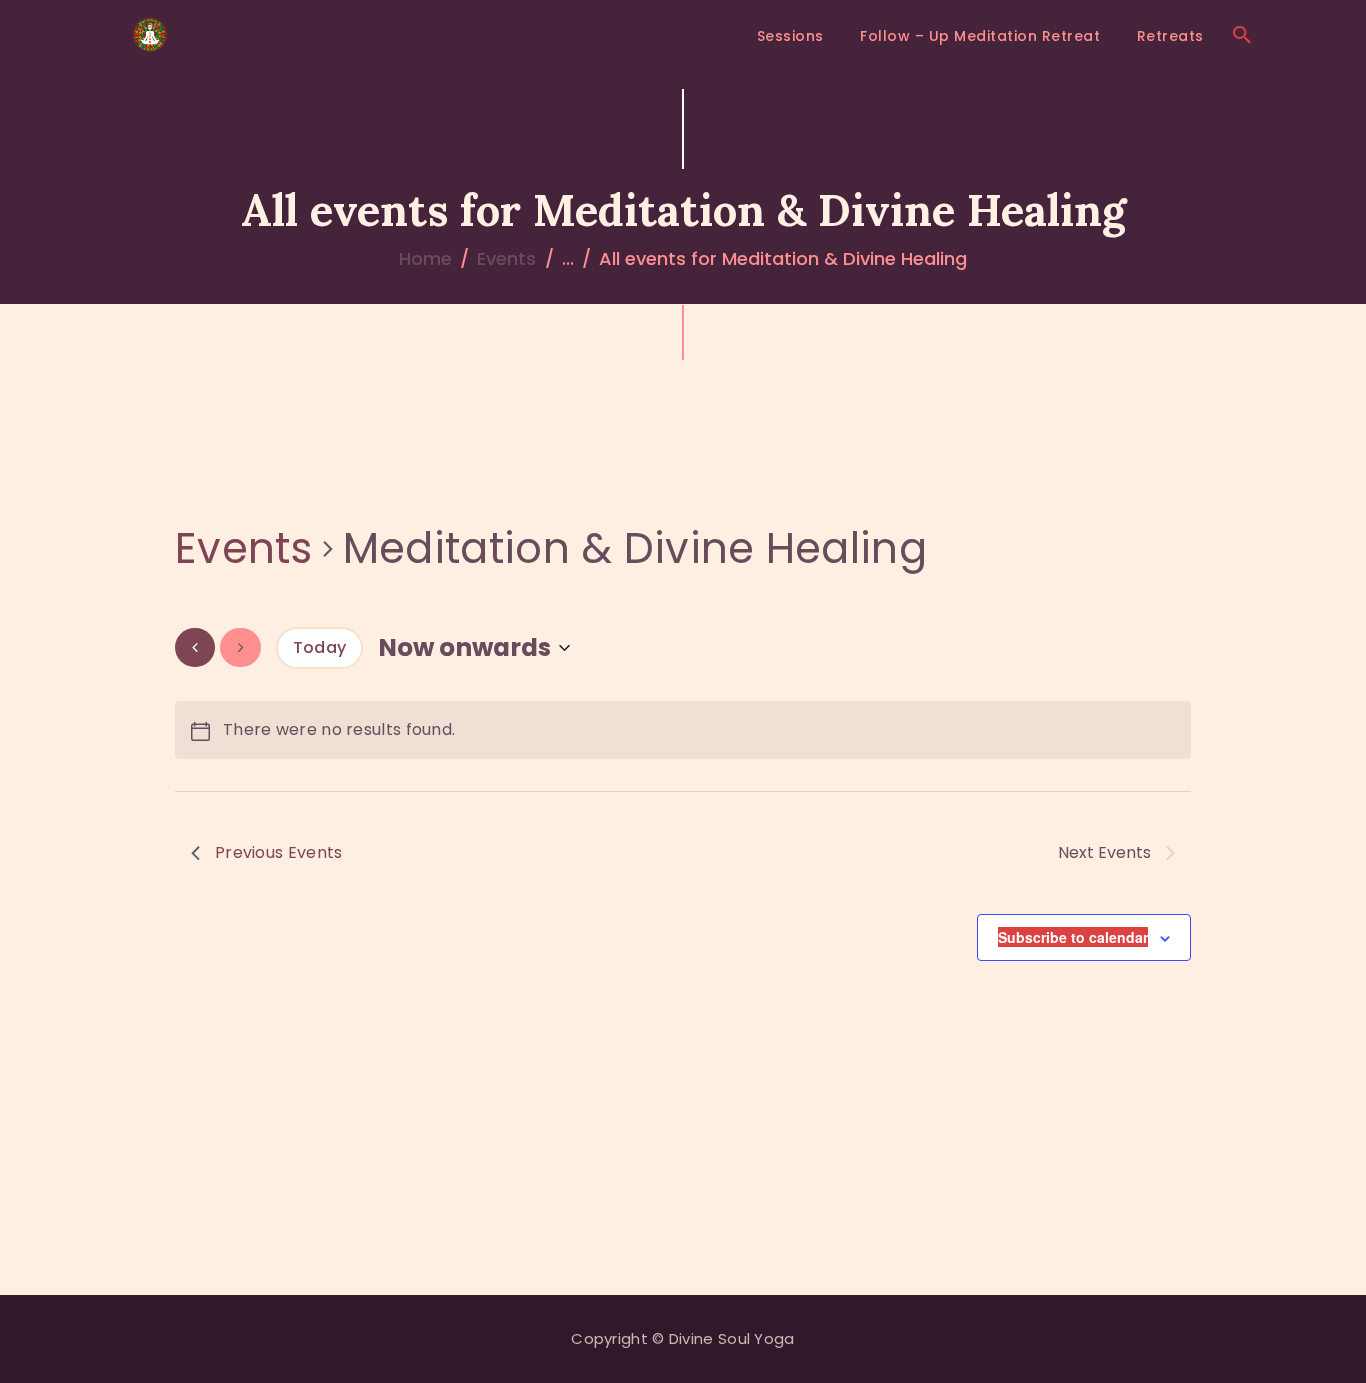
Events (506, 258)
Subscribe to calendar (1073, 937)
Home (425, 258)
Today (320, 647)
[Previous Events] (195, 647)
